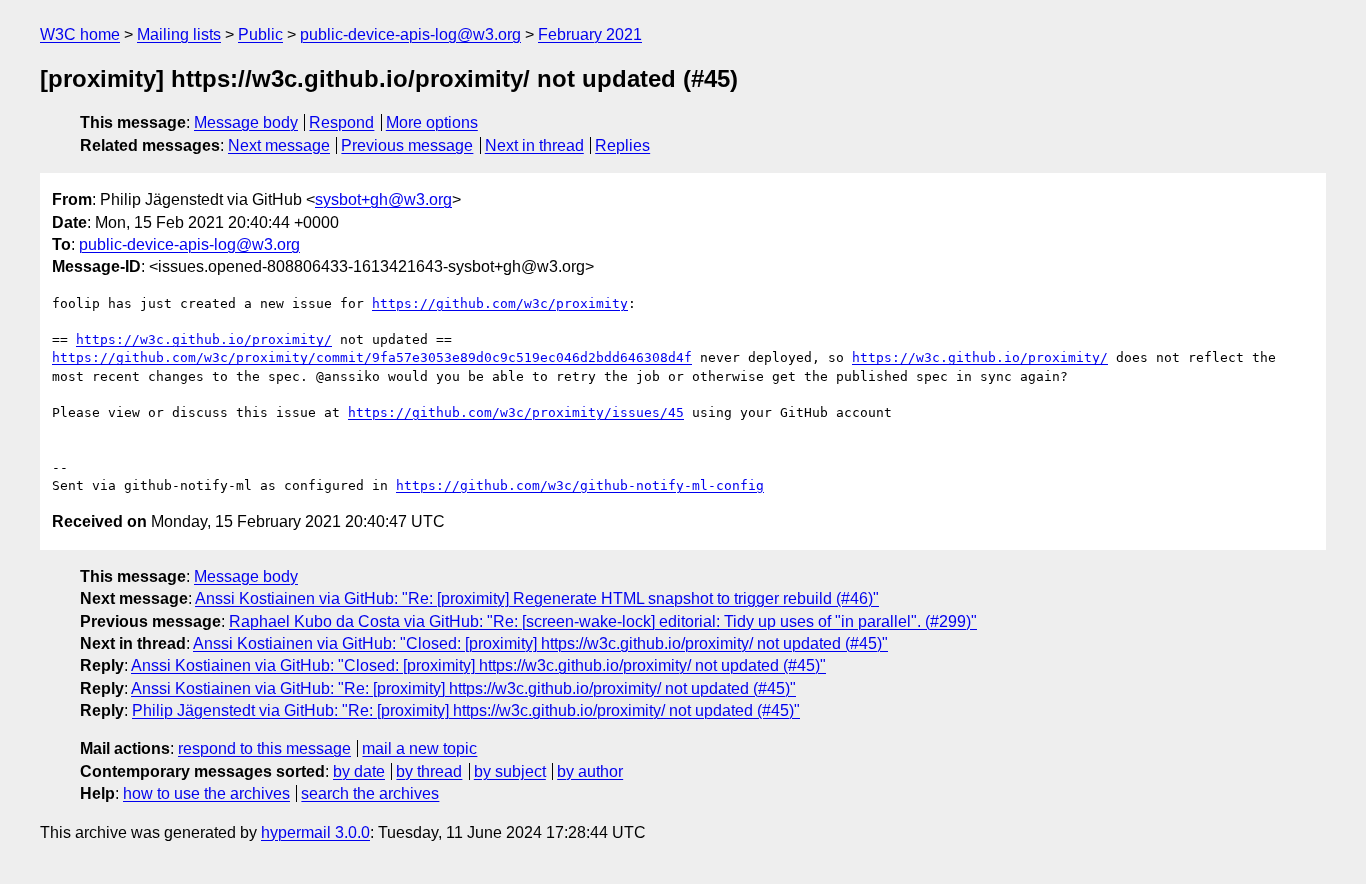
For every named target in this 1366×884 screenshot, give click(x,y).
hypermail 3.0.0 (315, 832)
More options (432, 122)
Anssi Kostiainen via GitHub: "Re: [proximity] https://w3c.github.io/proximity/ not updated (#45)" (463, 688)
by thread (429, 771)
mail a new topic (419, 748)
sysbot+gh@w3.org (383, 199)
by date (359, 771)
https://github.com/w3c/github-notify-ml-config (580, 485)
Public (260, 34)
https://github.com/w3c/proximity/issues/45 (516, 412)
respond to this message (264, 748)
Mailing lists (179, 34)
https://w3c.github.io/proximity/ (204, 339)
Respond (341, 122)
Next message (279, 145)
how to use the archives (206, 793)
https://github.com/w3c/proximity (500, 303)
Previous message (407, 145)
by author (590, 771)
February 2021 (590, 34)
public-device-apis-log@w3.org (410, 34)
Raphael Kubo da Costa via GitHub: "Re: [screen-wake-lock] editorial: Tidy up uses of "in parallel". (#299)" (603, 621)
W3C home (80, 34)
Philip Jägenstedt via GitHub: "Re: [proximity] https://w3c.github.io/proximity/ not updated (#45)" (466, 710)
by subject (510, 771)
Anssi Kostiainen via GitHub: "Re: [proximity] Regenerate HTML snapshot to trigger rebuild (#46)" (537, 598)
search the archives (370, 793)
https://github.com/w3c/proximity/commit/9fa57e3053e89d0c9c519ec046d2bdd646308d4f (372, 357)
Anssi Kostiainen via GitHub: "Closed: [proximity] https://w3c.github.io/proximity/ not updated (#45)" (540, 643)
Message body (246, 122)
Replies (622, 145)
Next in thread (534, 145)
